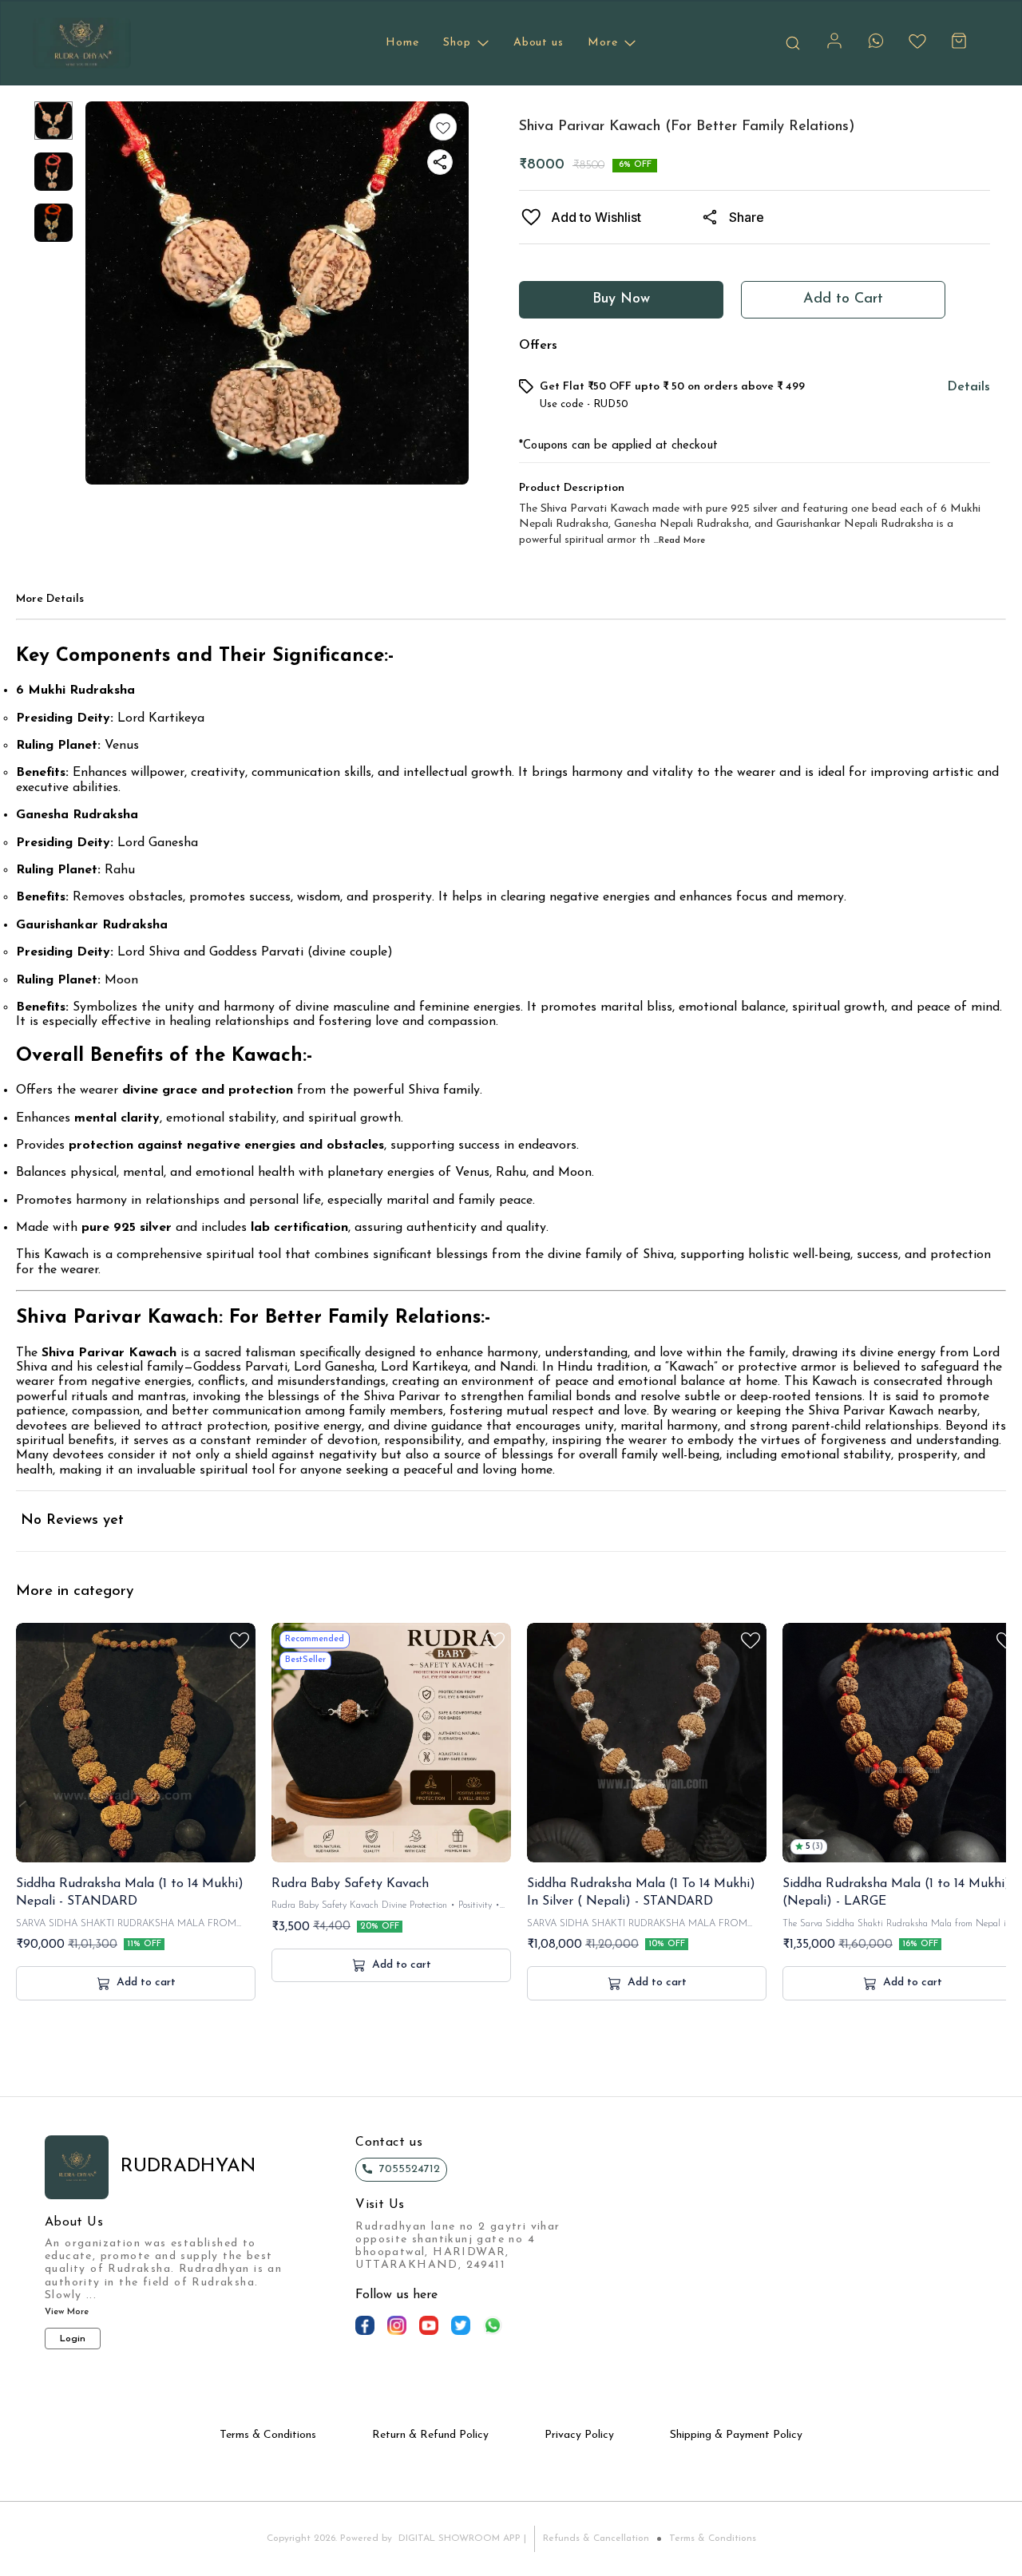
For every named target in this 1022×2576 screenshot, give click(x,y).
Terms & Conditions (713, 2538)
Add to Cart (843, 299)
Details (969, 387)
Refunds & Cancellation (596, 2538)
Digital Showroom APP (460, 2538)
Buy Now (621, 299)
